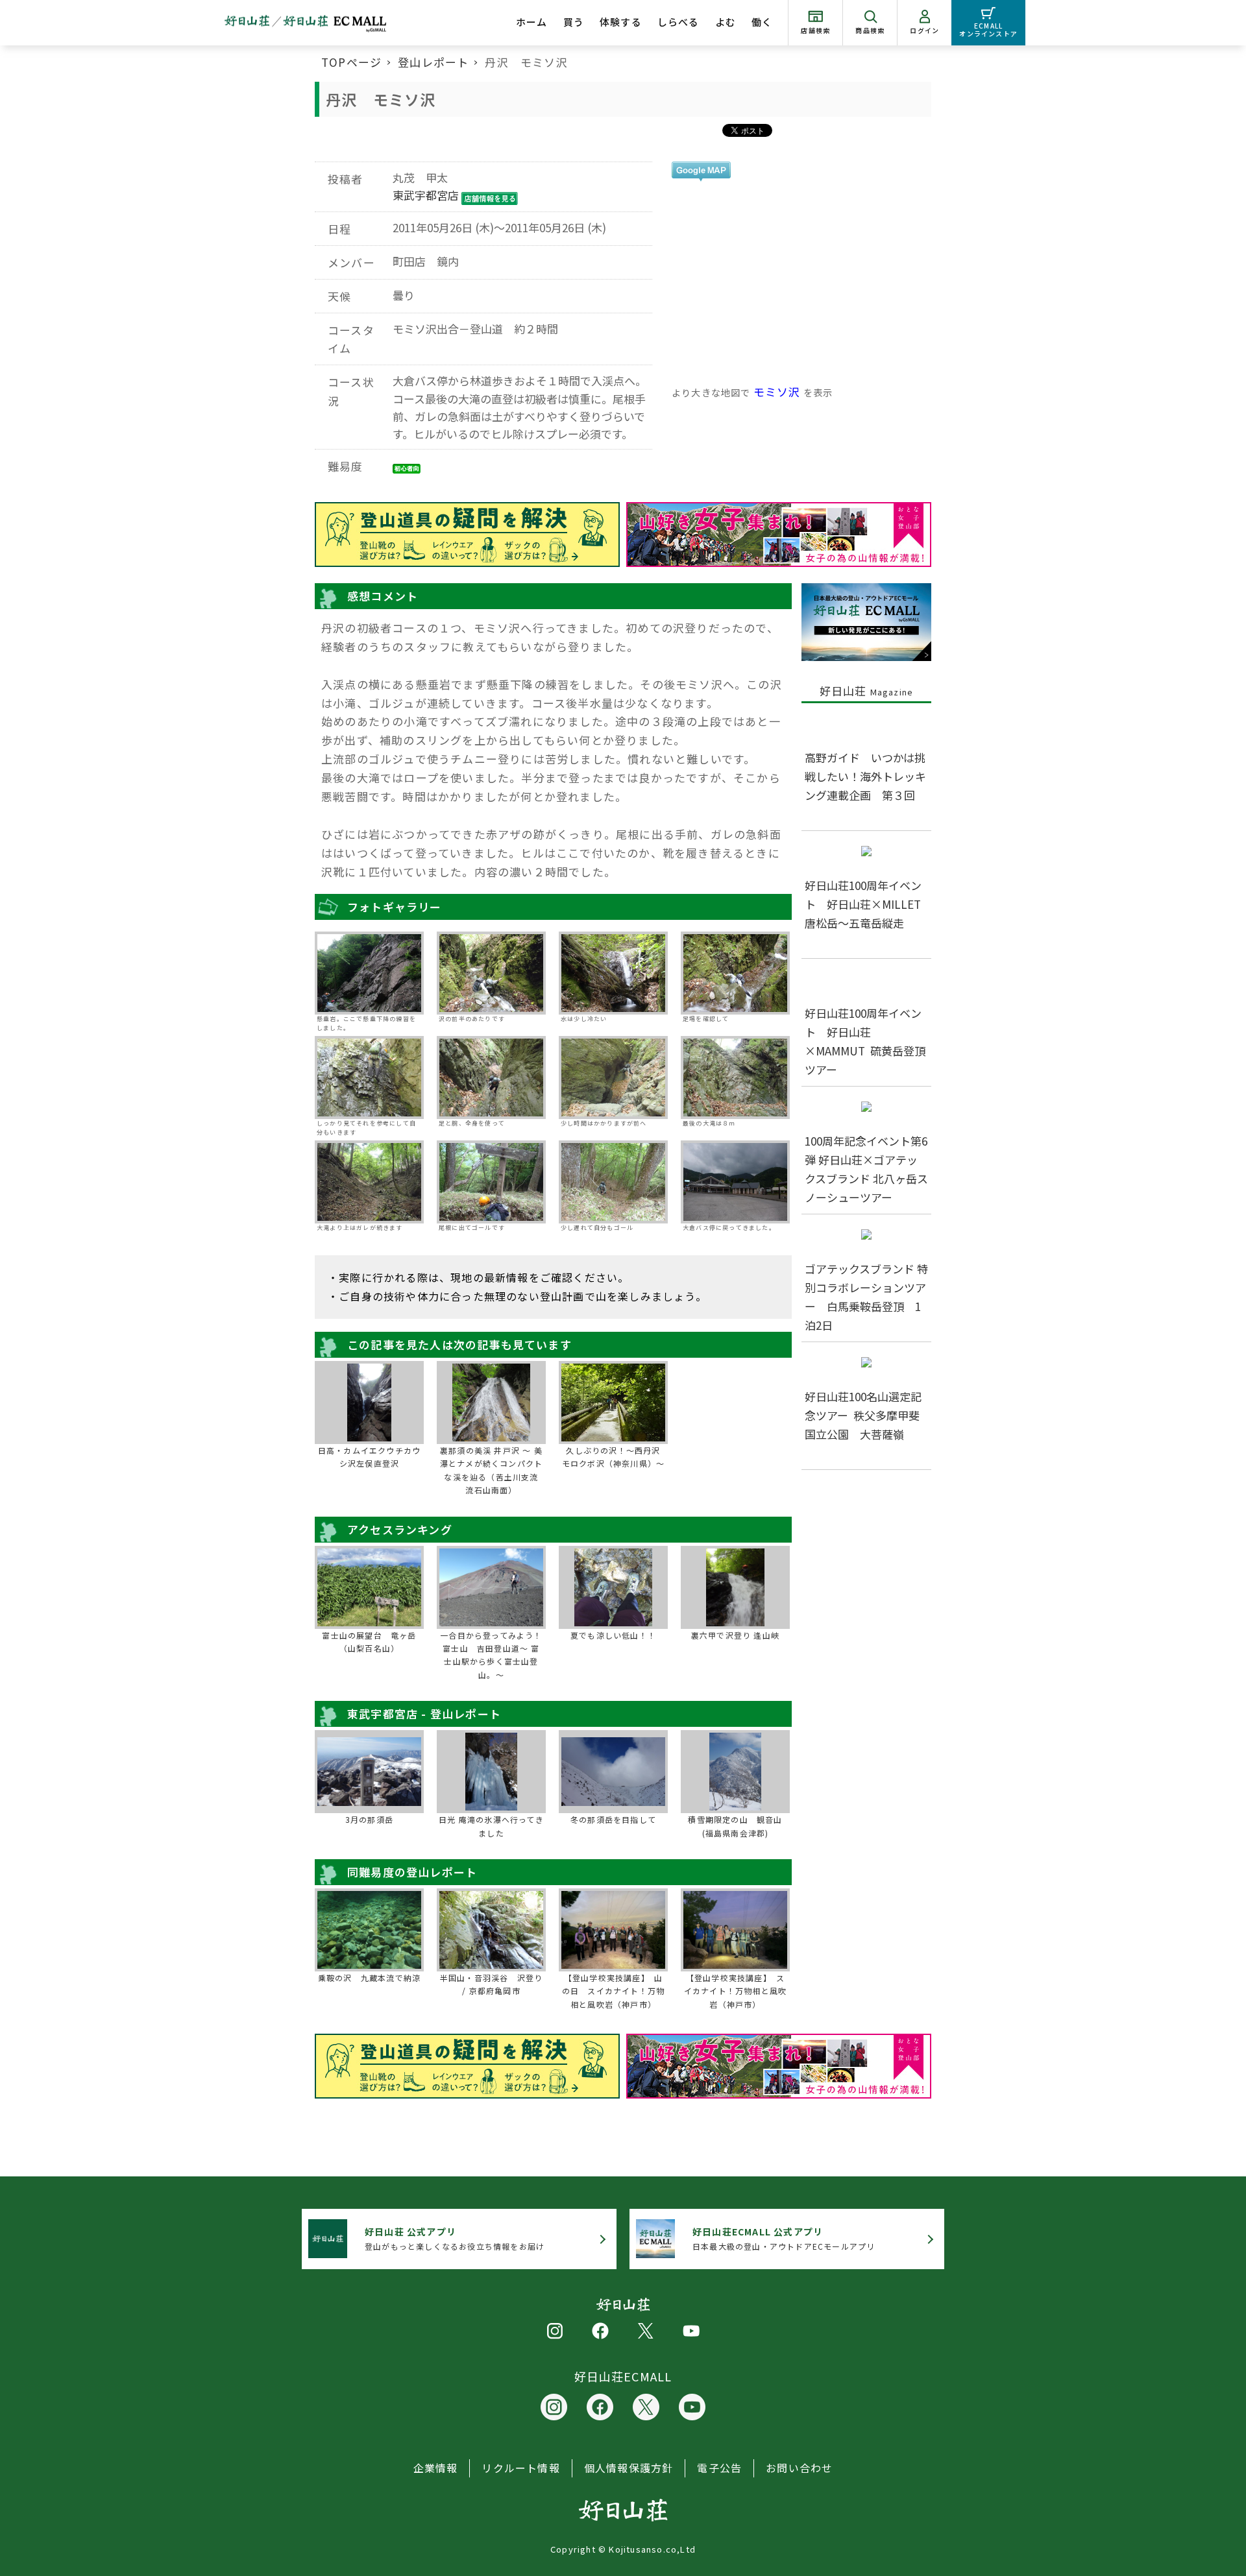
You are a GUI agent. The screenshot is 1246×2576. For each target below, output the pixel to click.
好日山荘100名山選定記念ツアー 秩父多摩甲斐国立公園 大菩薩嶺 (863, 1415)
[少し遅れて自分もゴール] (613, 1182)
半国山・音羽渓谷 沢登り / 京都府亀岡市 (491, 1984)
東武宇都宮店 (426, 195)
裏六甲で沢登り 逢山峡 (735, 1635)
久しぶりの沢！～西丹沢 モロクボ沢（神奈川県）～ (614, 1457)
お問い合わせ (799, 2468)
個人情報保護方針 (629, 2468)
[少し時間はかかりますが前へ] (613, 1077)
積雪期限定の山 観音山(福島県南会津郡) (735, 1826)
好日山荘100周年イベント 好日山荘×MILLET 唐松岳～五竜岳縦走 (868, 904)
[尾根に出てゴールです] (491, 1182)
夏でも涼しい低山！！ (613, 1635)
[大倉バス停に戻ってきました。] (735, 1182)
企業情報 (436, 2468)
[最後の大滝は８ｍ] (735, 1077)
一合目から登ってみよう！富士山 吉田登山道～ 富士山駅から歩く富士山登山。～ (491, 1655)
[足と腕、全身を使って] (491, 1077)
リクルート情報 (520, 2468)
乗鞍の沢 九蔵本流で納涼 (369, 1978)
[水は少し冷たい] (613, 973)
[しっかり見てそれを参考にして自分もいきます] (369, 1077)
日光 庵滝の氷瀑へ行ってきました (491, 1826)
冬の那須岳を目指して (613, 1819)
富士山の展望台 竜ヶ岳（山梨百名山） (369, 1642)
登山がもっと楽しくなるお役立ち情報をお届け (455, 2238)
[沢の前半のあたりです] (491, 973)
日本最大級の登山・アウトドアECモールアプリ (784, 2238)
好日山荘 (867, 691)
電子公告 (719, 2468)
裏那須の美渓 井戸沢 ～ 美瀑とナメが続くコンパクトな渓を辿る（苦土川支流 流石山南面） (491, 1470)
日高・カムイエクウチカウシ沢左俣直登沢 (369, 1457)
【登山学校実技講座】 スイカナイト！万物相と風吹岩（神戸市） (735, 1991)
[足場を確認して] (735, 973)
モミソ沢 (777, 391)
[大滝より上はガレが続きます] (369, 1182)
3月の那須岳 (369, 1819)
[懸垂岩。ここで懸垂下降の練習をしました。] (369, 973)
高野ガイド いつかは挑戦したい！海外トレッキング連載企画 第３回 (865, 776)
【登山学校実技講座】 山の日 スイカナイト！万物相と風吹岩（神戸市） (613, 1991)
